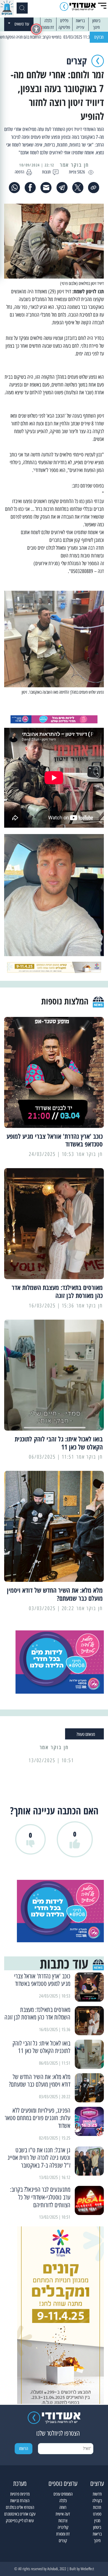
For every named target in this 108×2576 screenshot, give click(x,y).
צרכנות (63, 2521)
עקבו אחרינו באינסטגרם (20, 2514)
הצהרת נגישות (20, 2501)
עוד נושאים (22, 24)
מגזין (97, 2521)
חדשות (97, 2494)
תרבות (97, 2507)
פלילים (64, 21)
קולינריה (63, 2527)
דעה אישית (63, 2514)
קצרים (63, 2541)
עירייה (80, 27)
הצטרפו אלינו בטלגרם (20, 2507)
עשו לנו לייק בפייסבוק (20, 2521)
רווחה (63, 2507)
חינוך (96, 27)
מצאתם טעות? (86, 1734)
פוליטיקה (64, 27)
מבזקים (99, 37)
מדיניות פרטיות (20, 2494)
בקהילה (97, 2501)
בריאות (80, 21)
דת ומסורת (47, 27)
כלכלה (48, 21)
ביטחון (96, 21)
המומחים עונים (63, 2494)
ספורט (97, 2514)
